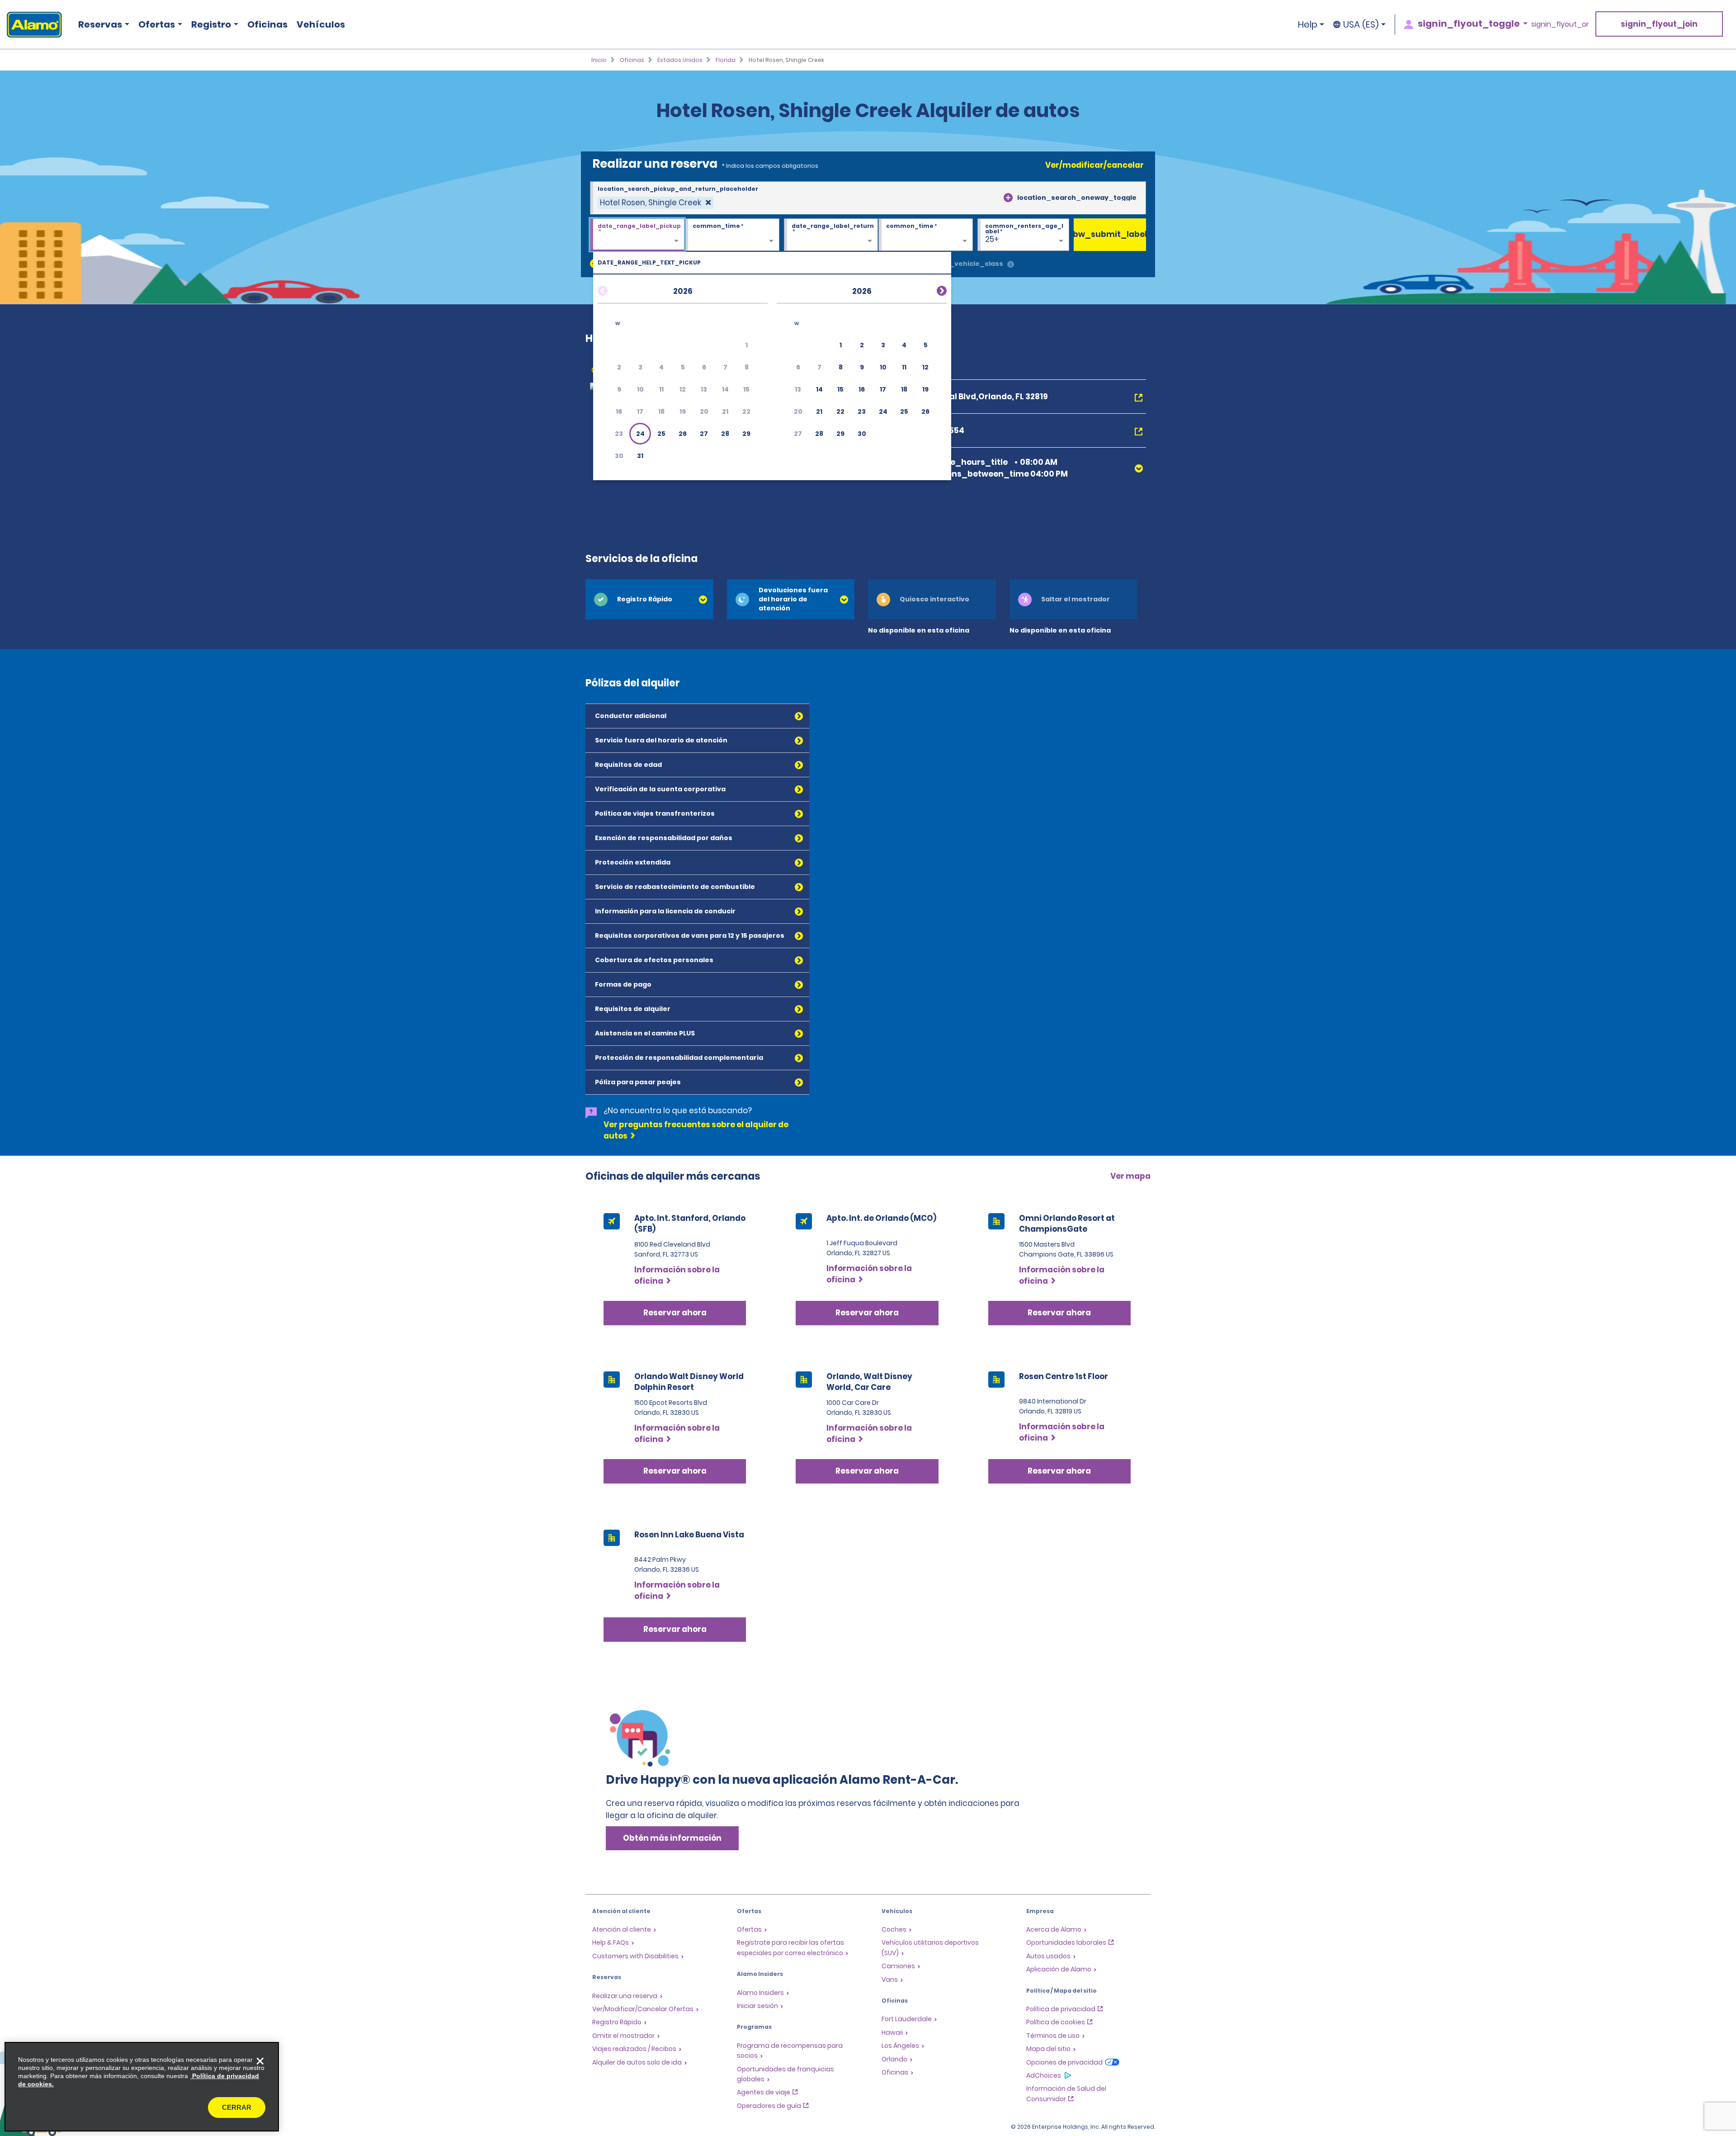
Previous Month (613, 289)
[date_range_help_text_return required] (831, 235)
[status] (656, 203)
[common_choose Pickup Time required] (732, 235)
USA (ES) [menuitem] (1361, 24)
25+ (992, 239)
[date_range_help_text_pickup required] (637, 235)
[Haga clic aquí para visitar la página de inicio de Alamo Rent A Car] (31, 25)
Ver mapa (1130, 1176)
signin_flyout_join (1659, 24)
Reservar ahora (675, 1313)
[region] (142, 2087)
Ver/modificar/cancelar (1094, 165)
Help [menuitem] (1308, 24)
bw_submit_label (1110, 234)
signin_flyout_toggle (1469, 24)
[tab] (649, 599)
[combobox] (868, 198)
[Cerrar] (260, 2061)
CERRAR (237, 2107)
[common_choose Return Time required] (926, 235)
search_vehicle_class (964, 264)
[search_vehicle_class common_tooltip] (1011, 265)
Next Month (931, 289)
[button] (640, 434)
